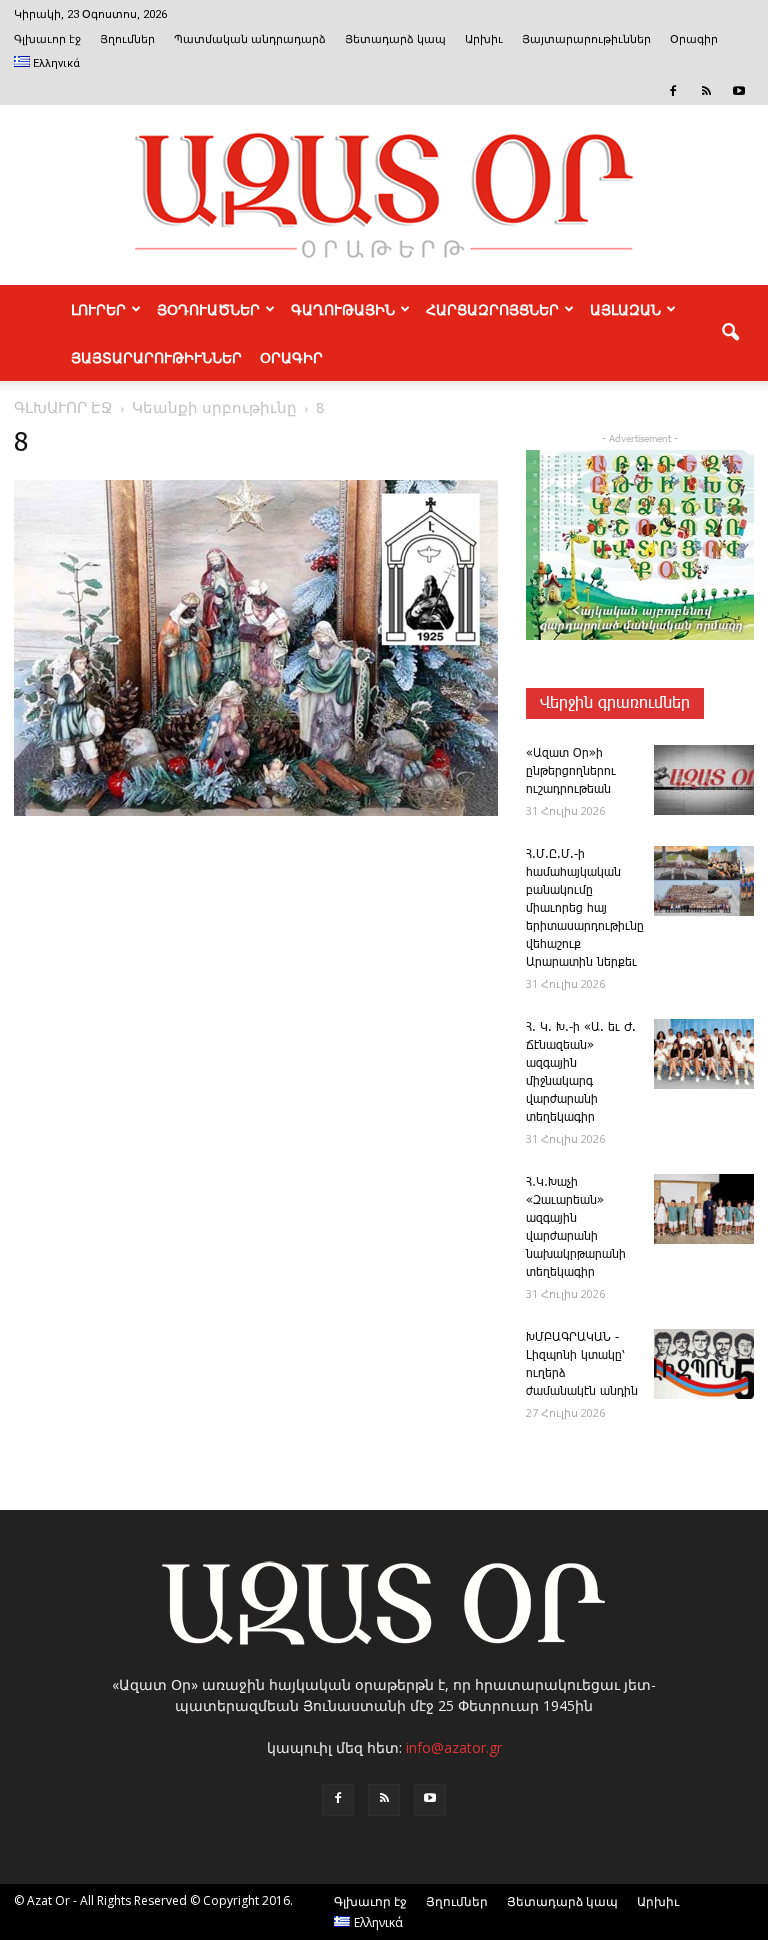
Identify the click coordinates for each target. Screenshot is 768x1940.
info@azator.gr (454, 1747)
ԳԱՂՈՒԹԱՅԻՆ (343, 309)
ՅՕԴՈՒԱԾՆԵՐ (208, 309)
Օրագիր (694, 39)
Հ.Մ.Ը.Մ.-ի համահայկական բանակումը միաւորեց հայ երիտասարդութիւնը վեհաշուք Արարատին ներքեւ (585, 908)
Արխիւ (484, 39)
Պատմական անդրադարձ (250, 39)
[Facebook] (673, 91)
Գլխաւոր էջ (47, 39)
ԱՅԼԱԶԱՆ (625, 309)
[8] (256, 812)
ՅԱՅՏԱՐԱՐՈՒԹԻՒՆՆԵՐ (156, 357)
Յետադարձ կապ (395, 39)
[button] (730, 333)
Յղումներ (127, 39)
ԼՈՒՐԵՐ (98, 309)
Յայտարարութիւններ (586, 39)
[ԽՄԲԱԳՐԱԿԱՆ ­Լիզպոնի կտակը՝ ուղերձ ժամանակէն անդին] (704, 1364)
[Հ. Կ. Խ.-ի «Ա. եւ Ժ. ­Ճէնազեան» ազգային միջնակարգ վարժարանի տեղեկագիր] (704, 1054)
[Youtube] (739, 91)
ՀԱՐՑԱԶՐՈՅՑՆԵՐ (492, 309)
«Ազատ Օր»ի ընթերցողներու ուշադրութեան (571, 771)
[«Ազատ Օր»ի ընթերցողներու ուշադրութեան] (704, 780)
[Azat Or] (384, 195)
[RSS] (706, 91)
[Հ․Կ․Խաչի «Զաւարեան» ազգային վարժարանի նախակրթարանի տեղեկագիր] (704, 1209)
